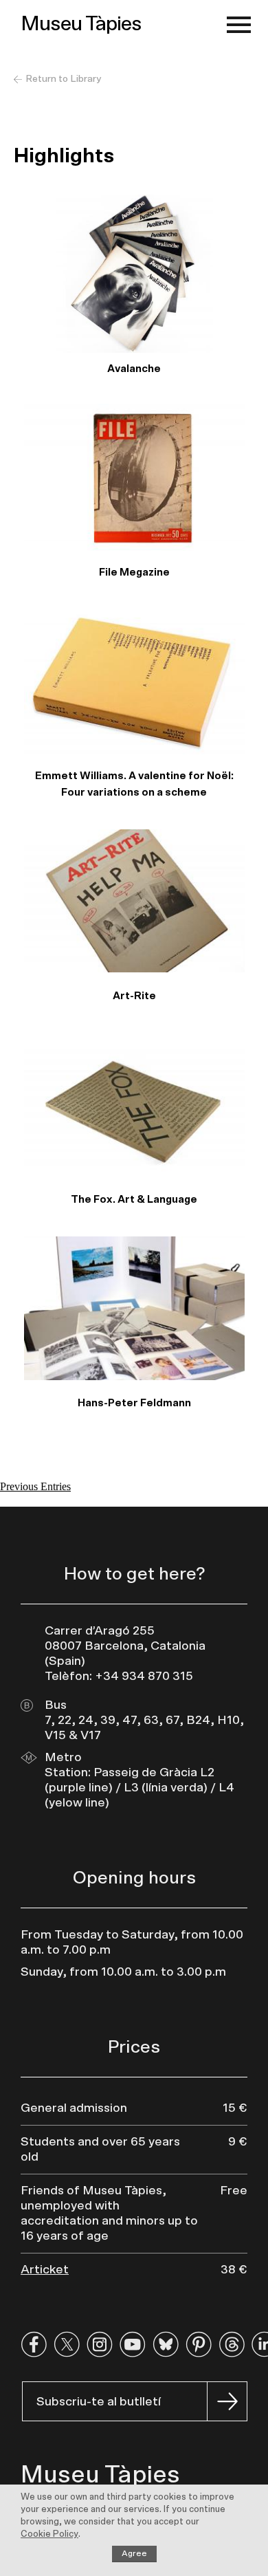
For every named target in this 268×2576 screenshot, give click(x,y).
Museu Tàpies (81, 24)
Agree (134, 2553)
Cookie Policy (49, 2534)
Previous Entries (35, 1486)
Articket (45, 2270)
